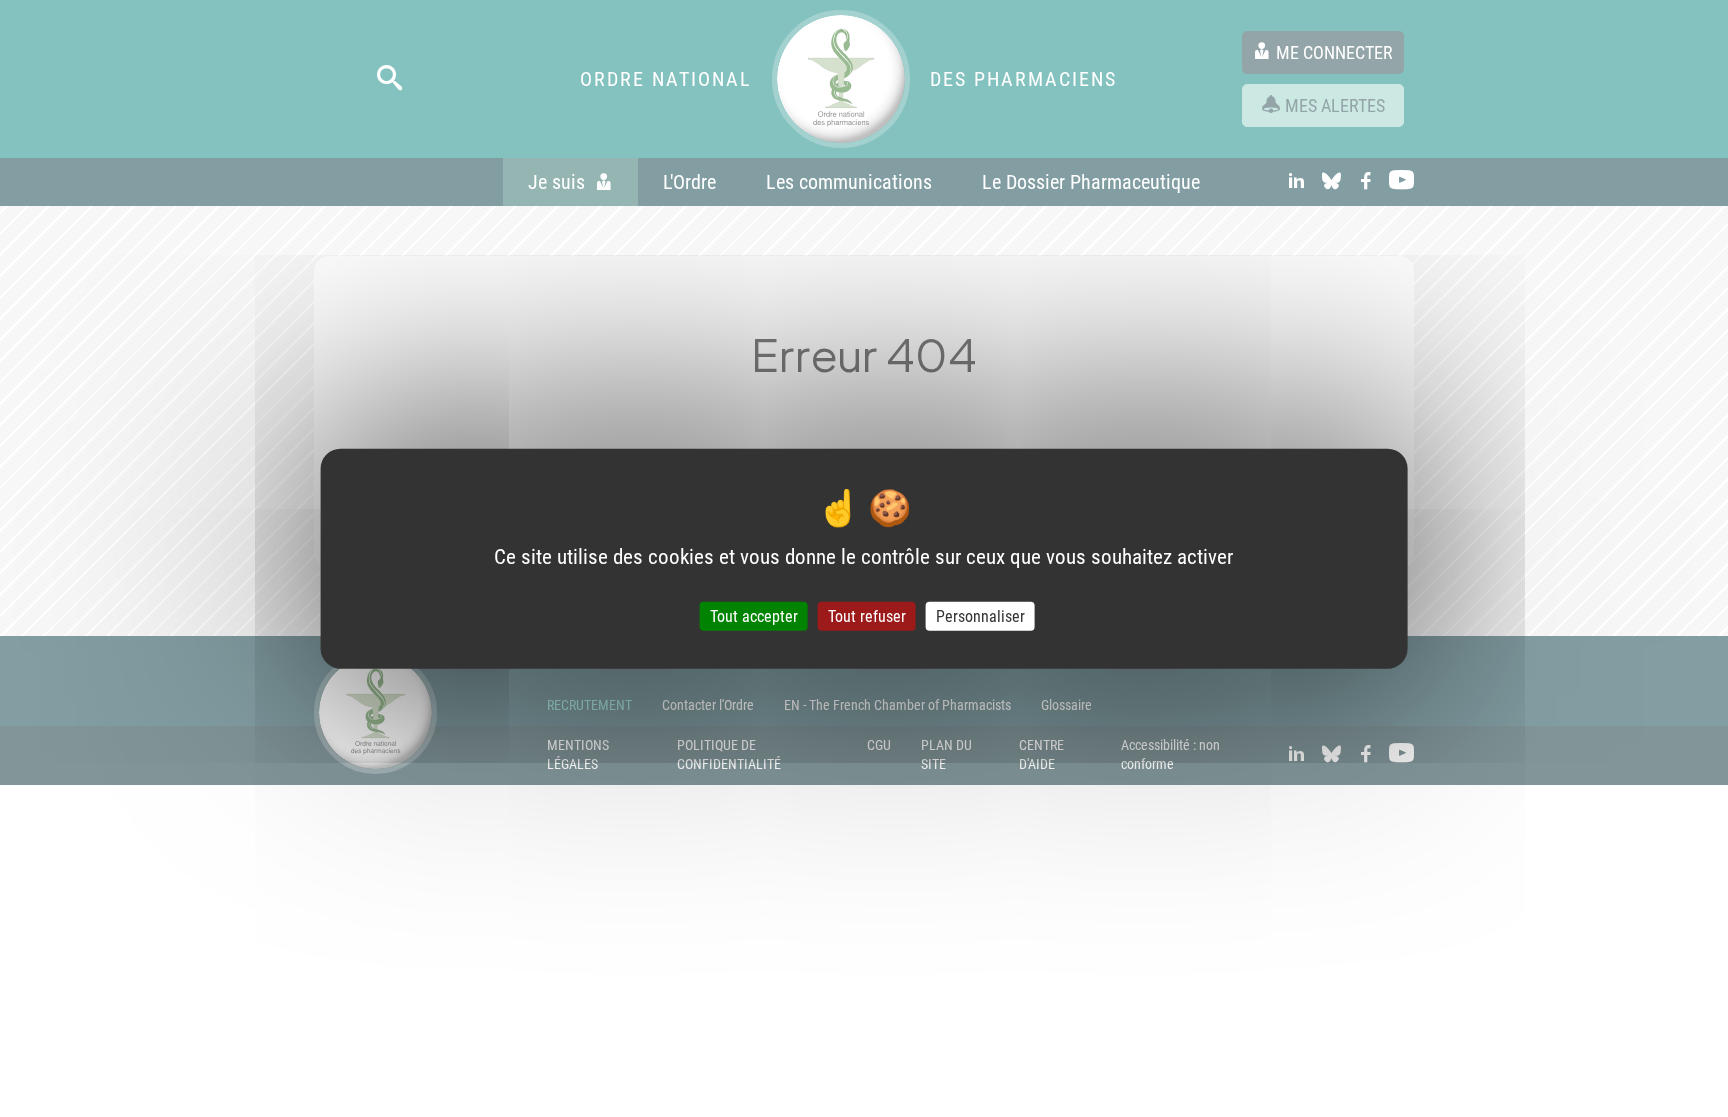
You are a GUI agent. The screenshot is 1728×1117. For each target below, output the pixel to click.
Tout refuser (867, 616)
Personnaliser (980, 616)
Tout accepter (754, 616)
